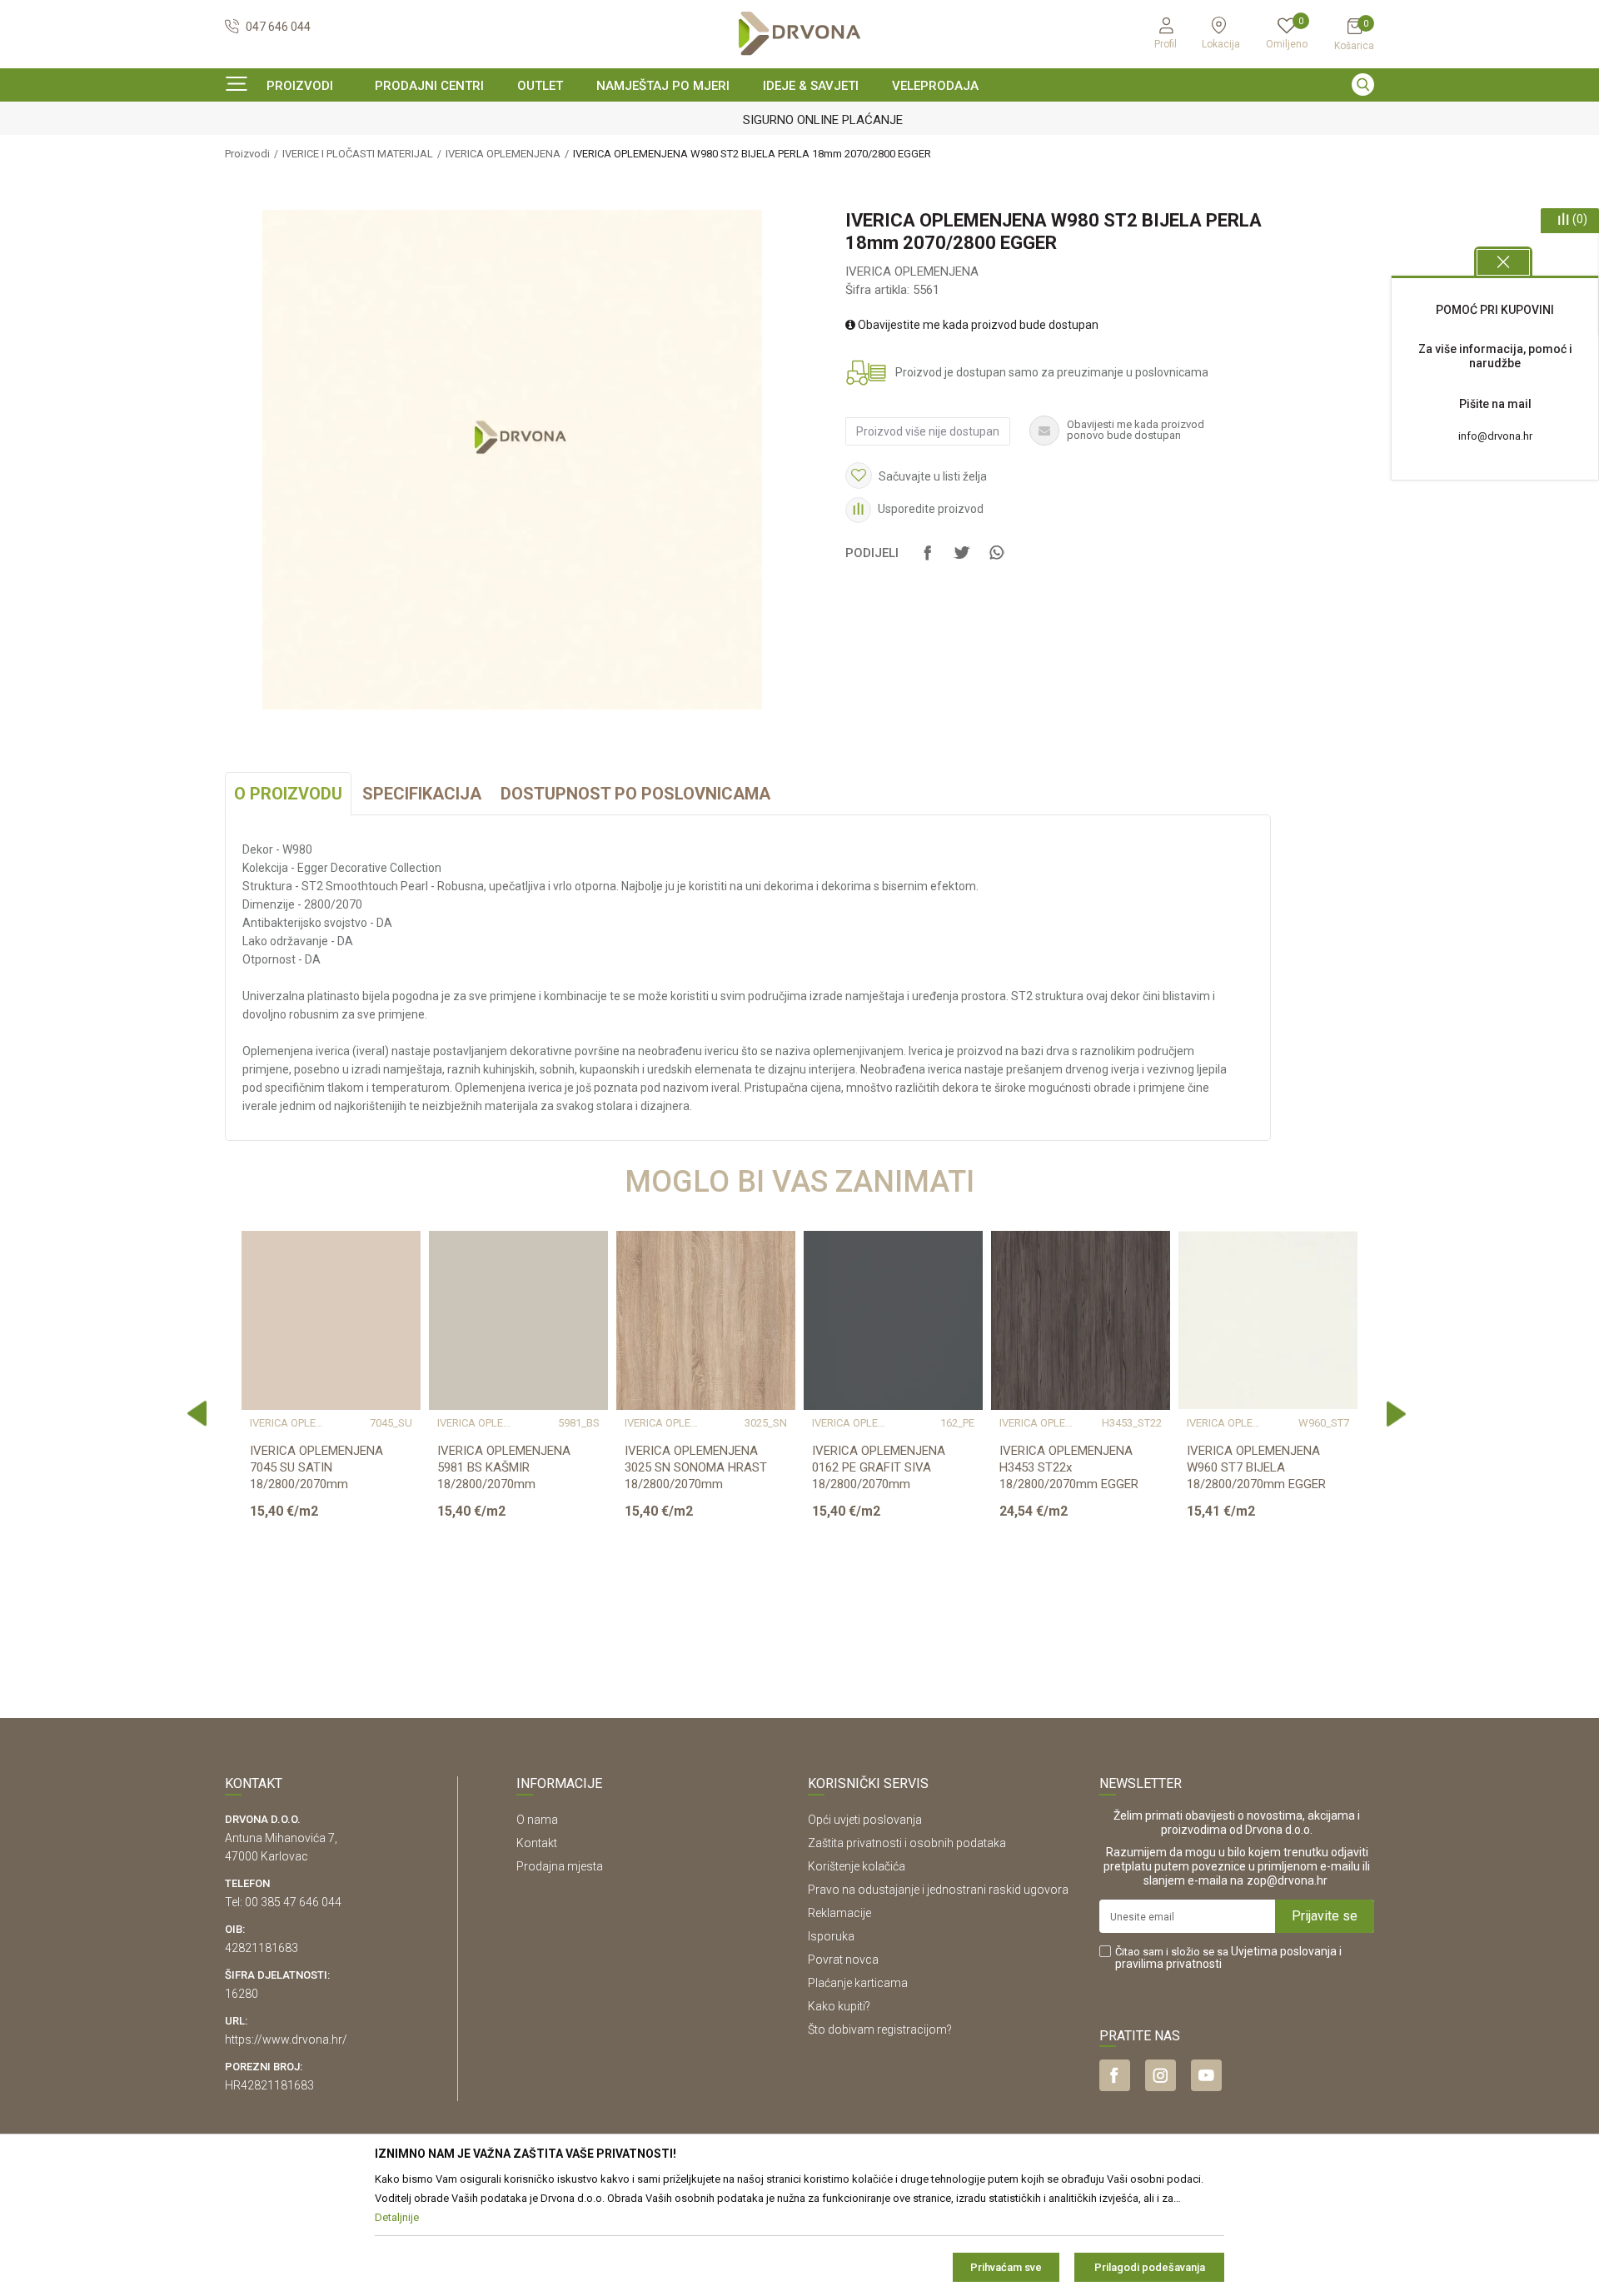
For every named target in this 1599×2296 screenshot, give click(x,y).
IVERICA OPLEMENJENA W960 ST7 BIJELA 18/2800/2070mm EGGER (1256, 1467)
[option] (799, 120)
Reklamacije (839, 1913)
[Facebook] (928, 560)
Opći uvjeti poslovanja (865, 1820)
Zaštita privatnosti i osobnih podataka (907, 1843)
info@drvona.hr (1495, 436)
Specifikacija (422, 794)
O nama (537, 1820)
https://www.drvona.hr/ (286, 2040)
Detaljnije (329, 1606)
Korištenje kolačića (857, 1866)
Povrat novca (843, 1960)
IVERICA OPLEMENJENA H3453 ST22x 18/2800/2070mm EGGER (1069, 1467)
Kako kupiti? (839, 2006)
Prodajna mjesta (560, 1866)
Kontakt (537, 1843)
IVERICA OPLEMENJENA (503, 154)
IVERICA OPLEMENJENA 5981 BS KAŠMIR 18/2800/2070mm (504, 1467)
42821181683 (262, 1948)
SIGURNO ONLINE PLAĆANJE (798, 120)
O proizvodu (288, 794)
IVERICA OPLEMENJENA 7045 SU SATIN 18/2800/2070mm (316, 1467)
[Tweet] (962, 560)
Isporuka (831, 1936)
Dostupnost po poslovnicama (635, 794)
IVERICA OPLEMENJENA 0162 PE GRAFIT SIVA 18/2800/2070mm (879, 1467)
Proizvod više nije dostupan (928, 431)
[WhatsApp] (996, 560)
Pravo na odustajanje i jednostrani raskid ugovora (938, 1890)
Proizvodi (247, 154)
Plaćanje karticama (858, 1983)
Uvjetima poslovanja (1284, 1951)
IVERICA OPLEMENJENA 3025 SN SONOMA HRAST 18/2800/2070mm (696, 1467)
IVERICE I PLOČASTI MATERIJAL (358, 154)
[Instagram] (1161, 2075)
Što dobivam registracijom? (880, 2030)
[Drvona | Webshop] (799, 34)
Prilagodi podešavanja (1150, 2267)
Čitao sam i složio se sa (1228, 1958)
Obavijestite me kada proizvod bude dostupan (977, 325)
